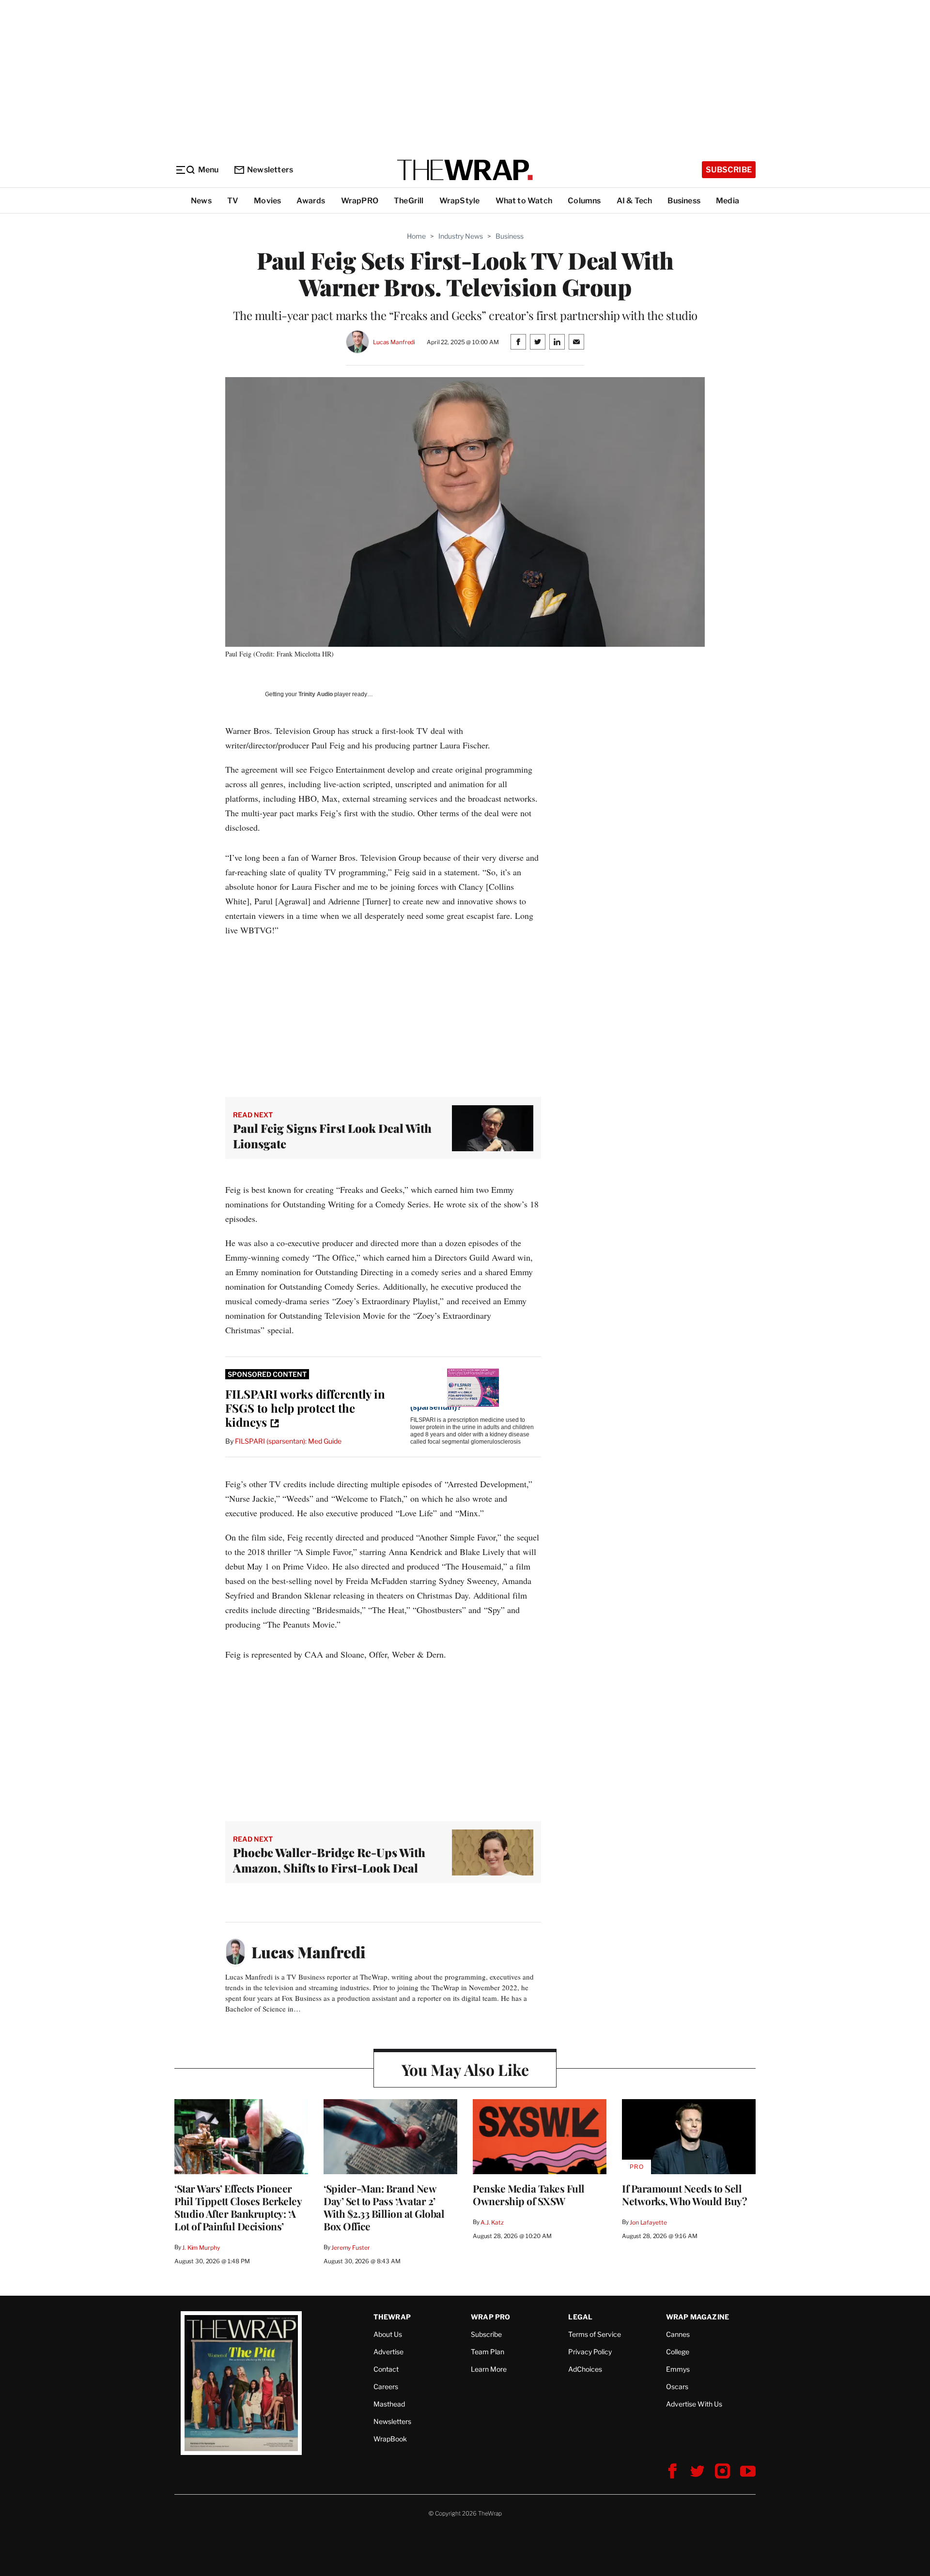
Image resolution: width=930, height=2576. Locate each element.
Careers (386, 2386)
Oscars (677, 2386)
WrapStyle (460, 201)
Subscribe (729, 170)
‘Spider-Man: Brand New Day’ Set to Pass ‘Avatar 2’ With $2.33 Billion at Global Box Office (384, 2207)
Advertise (388, 2352)
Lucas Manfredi (394, 342)
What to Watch (524, 201)
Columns (584, 201)
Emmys (678, 2369)
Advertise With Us (694, 2404)
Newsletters (270, 170)
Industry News (461, 236)
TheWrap (392, 2317)
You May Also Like (465, 2069)
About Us (388, 2334)
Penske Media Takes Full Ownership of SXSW (529, 2195)
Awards (311, 201)
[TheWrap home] (465, 170)
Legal (580, 2317)
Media (728, 201)
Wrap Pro (491, 2317)
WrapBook (390, 2439)
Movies (267, 201)
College (678, 2352)
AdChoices (585, 2369)
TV (233, 201)
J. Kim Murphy (201, 2248)
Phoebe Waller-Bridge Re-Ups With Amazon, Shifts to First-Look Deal (329, 1860)
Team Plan (488, 2352)
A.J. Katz (492, 2222)
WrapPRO (360, 201)
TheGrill (409, 201)
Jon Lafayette (648, 2222)
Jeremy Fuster (350, 2248)
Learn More (489, 2369)
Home (416, 236)
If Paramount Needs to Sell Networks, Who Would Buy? (684, 2195)
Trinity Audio (316, 694)
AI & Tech (635, 201)
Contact (386, 2369)
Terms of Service (595, 2334)
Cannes (678, 2334)
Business (684, 201)
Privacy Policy (590, 2352)
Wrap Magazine (698, 2317)
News (201, 201)
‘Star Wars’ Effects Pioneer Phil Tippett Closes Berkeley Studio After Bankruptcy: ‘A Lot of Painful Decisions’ (238, 2207)
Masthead (389, 2404)
